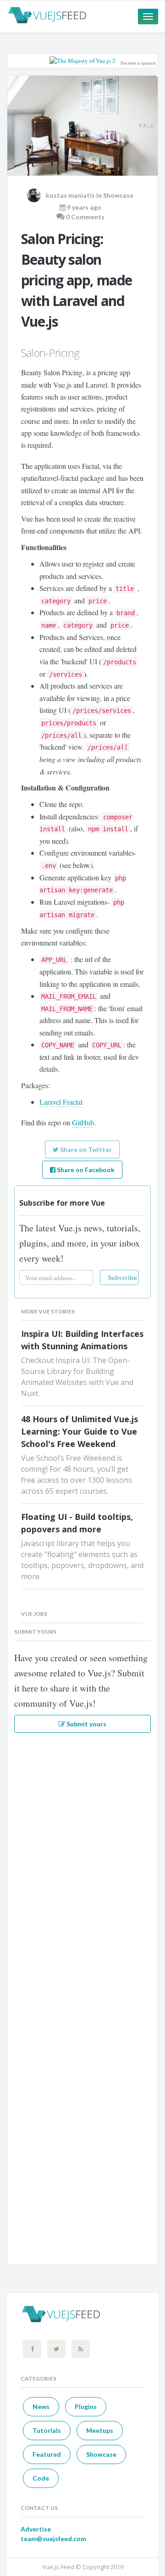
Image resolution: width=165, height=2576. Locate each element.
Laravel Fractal (61, 1102)
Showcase (118, 195)
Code (41, 2478)
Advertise (36, 2529)
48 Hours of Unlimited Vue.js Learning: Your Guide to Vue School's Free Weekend (80, 1431)
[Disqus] (82, 1861)
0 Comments (85, 217)
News (41, 2406)
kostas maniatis (70, 195)
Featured (47, 2454)
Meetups (100, 2430)
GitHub (83, 1122)
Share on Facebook (85, 1170)
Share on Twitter (85, 1149)
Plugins (86, 2406)
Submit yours (86, 1724)
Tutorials (47, 2430)
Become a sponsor (138, 63)
